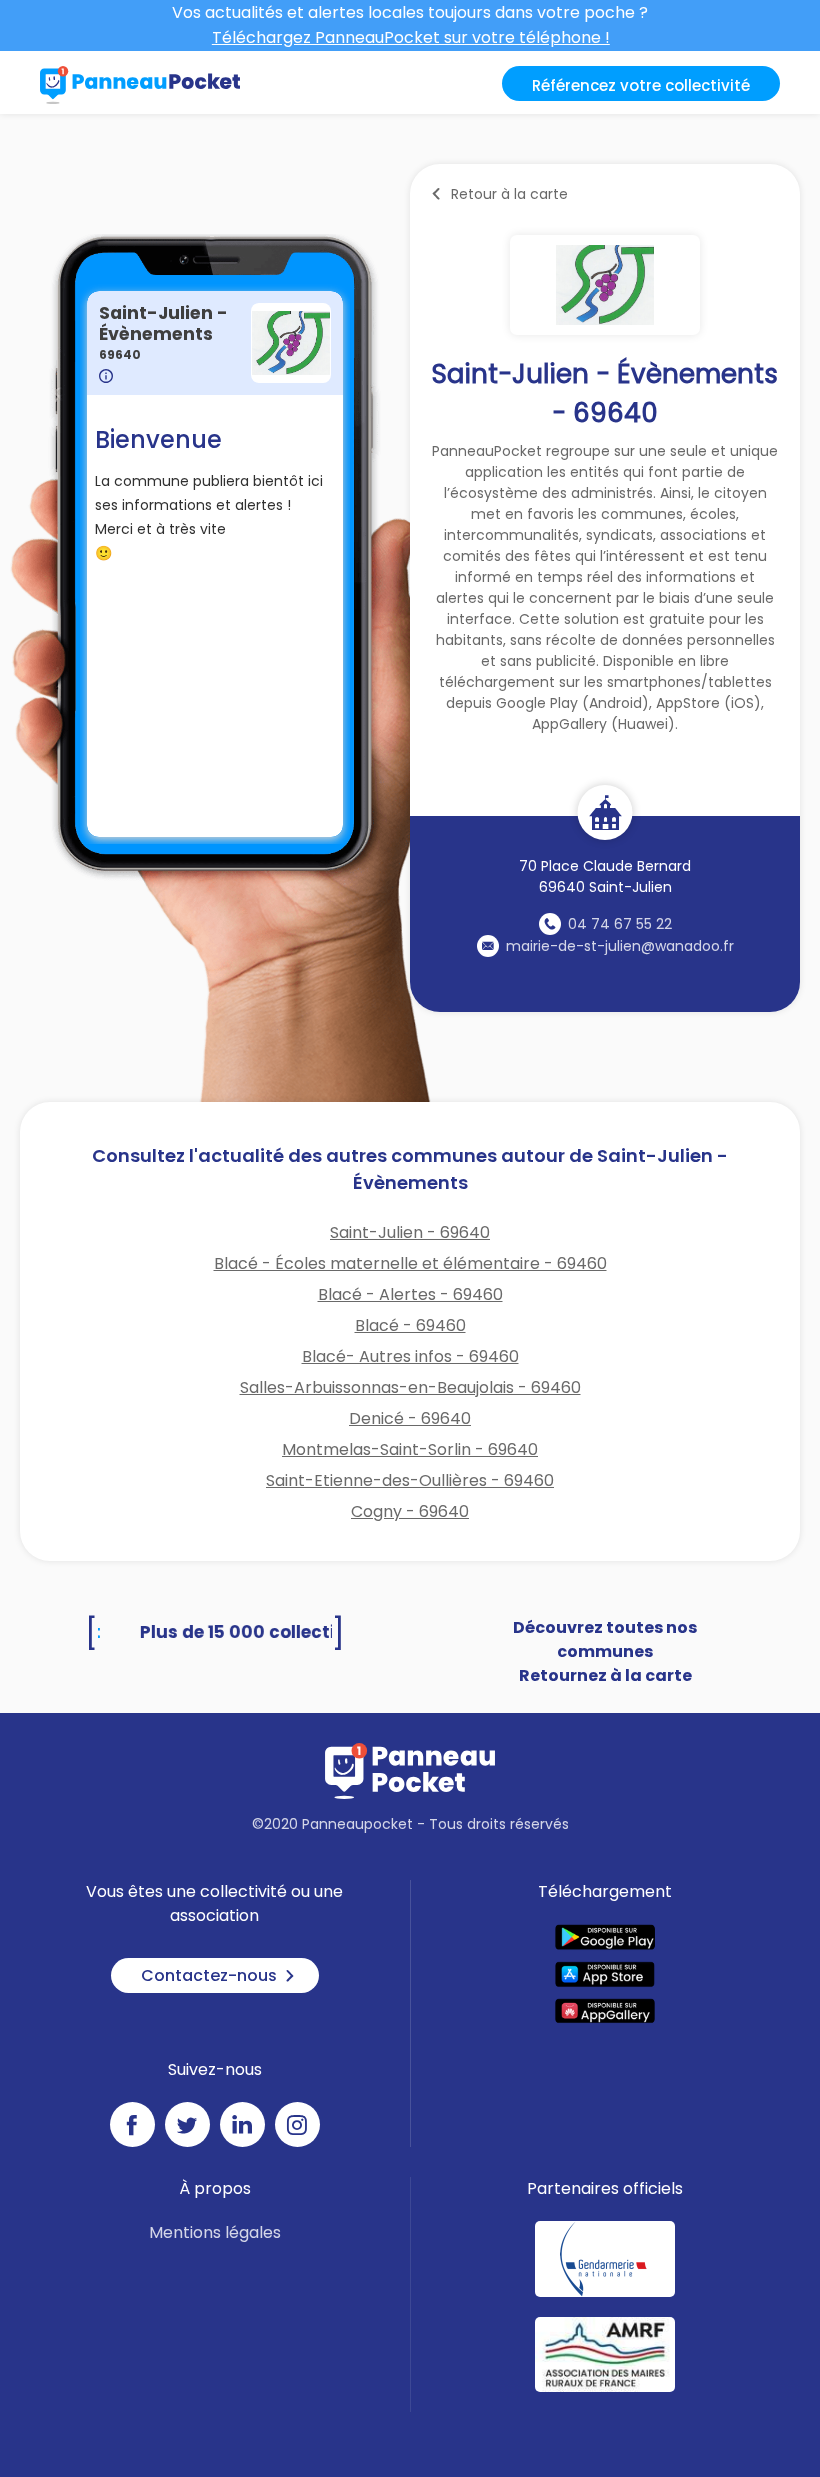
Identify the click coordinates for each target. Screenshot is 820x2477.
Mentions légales (215, 2232)
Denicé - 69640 (410, 1418)
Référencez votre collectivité (641, 85)
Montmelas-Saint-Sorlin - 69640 (410, 1449)
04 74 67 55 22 (620, 924)
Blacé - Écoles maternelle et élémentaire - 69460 (410, 1263)
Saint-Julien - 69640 (410, 1232)
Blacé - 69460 (410, 1325)
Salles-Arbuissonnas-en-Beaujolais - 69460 (410, 1387)
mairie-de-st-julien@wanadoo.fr (620, 946)
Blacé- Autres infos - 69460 (410, 1356)
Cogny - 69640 (410, 1511)
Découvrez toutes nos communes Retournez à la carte (605, 1651)
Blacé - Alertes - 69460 (410, 1294)
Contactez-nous (209, 1975)
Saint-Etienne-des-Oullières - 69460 (410, 1480)
